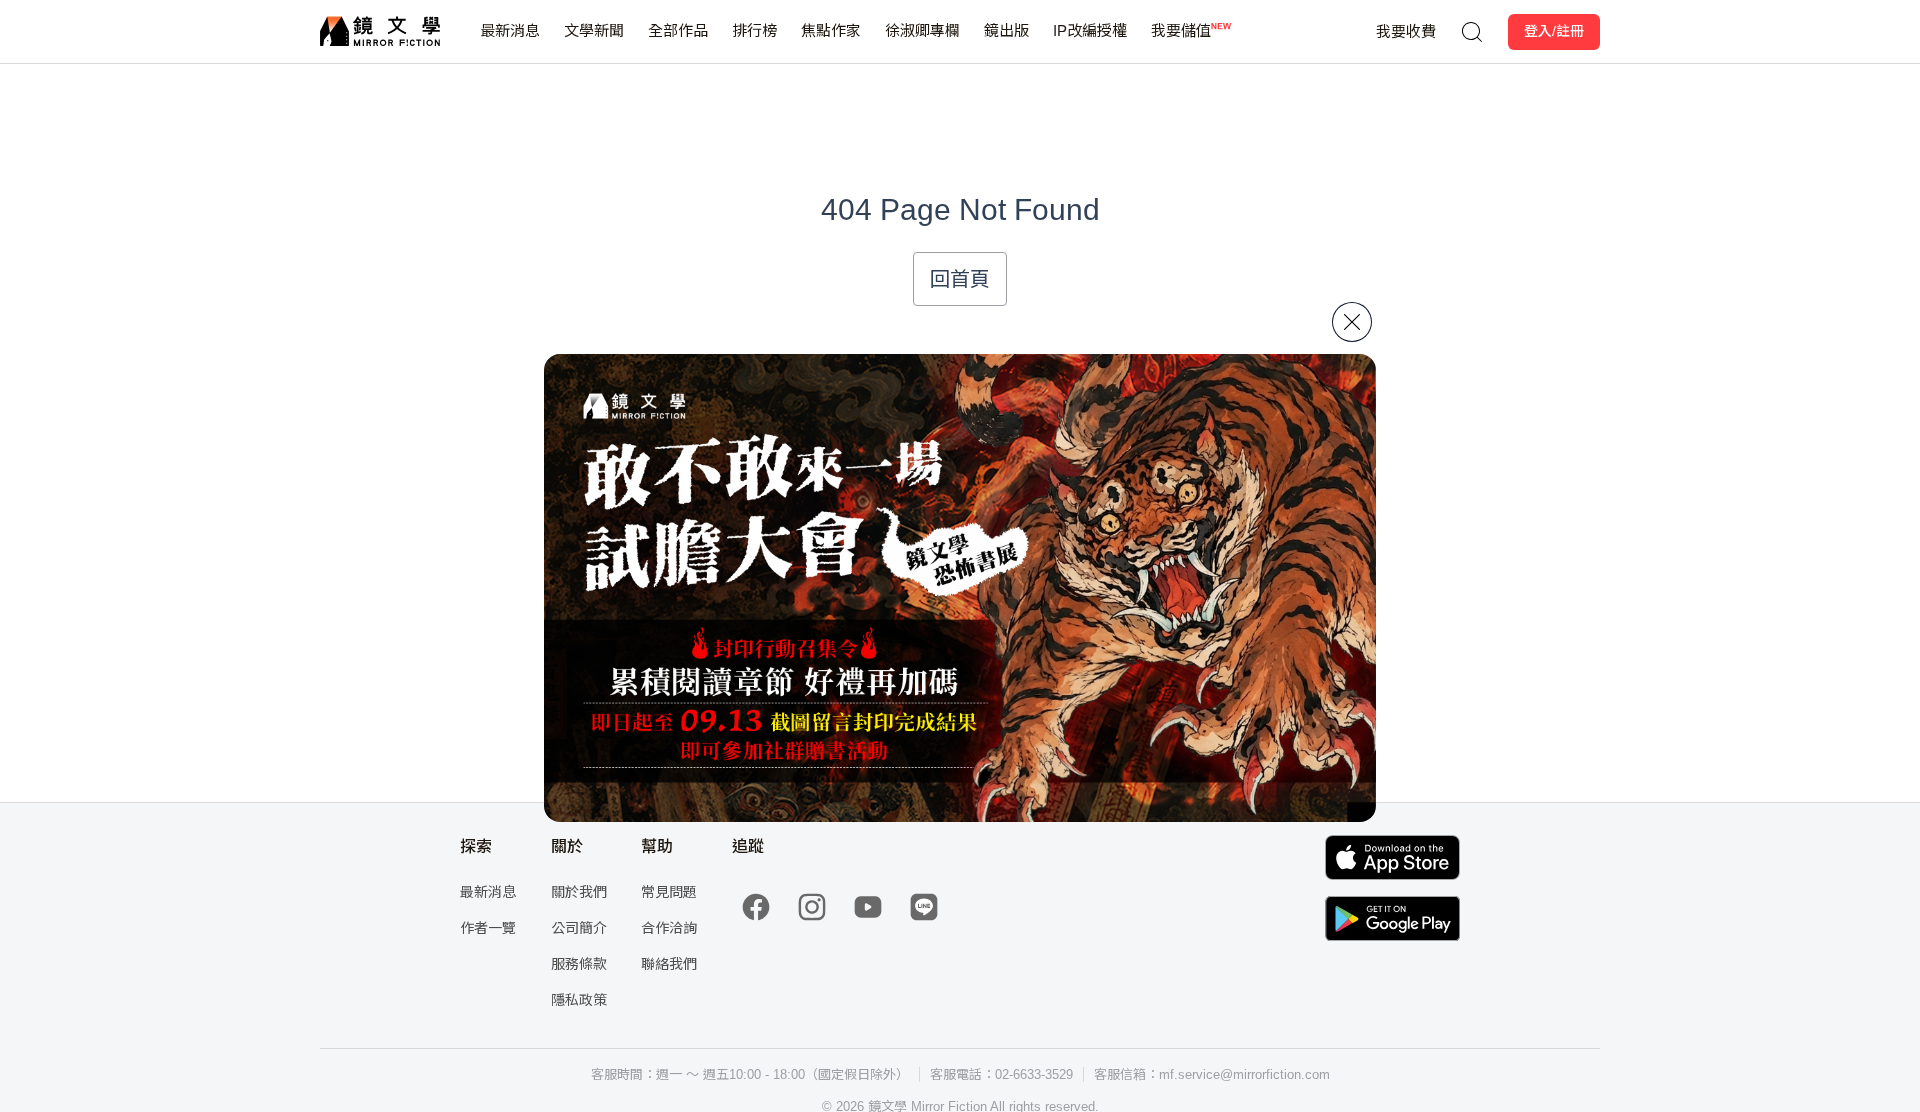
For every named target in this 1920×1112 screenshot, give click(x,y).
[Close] (1352, 322)
